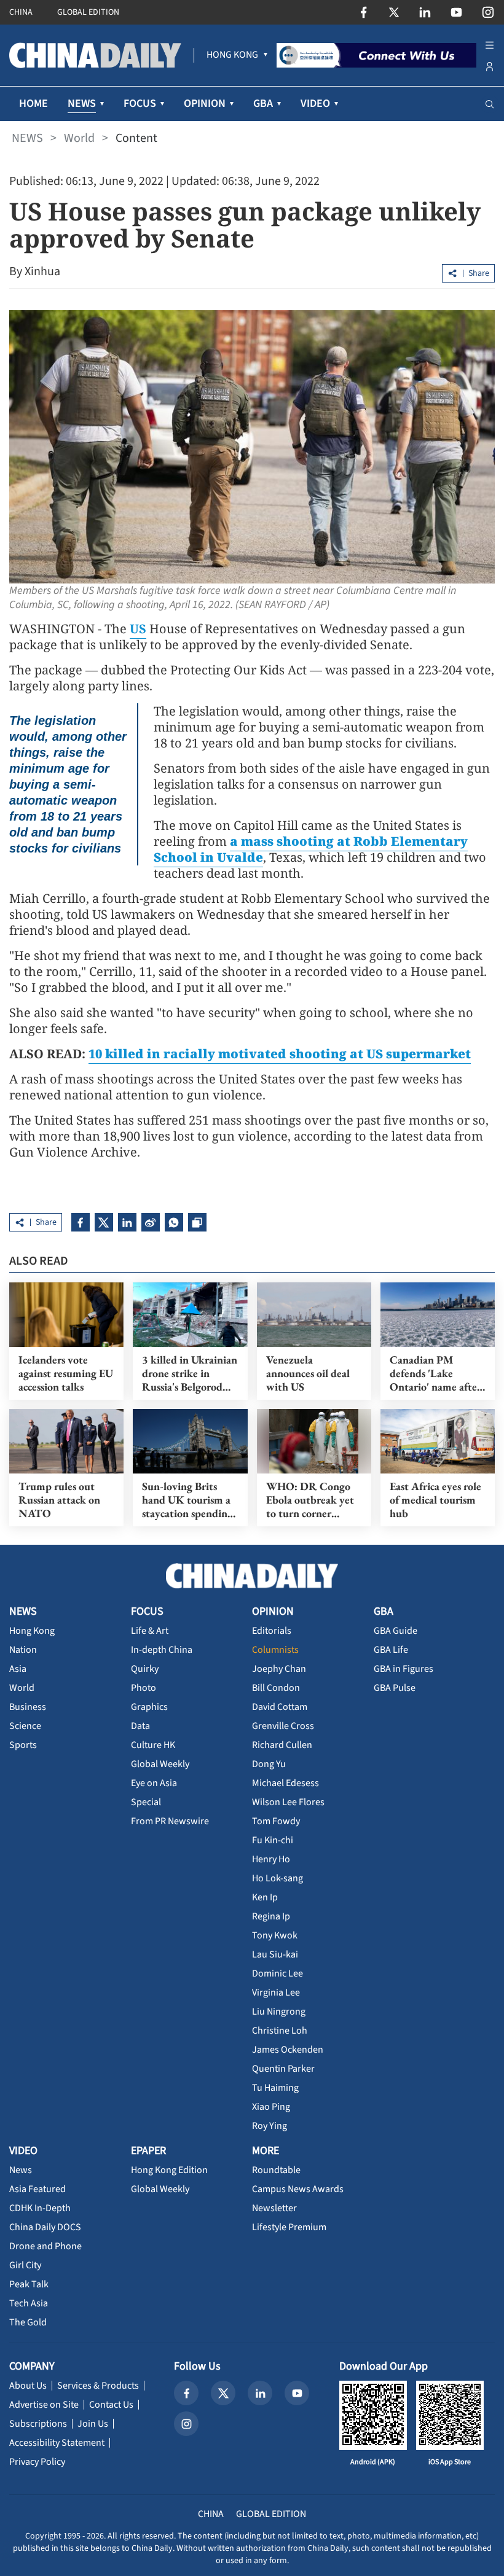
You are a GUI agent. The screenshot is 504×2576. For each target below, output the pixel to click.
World (79, 138)
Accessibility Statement (57, 2443)
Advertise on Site (44, 2405)
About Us (28, 2386)
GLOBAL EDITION (88, 12)
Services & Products (98, 2386)
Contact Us (111, 2405)
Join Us (93, 2424)
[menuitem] (232, 55)
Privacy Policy (37, 2462)
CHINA (21, 12)
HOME (33, 103)
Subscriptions (38, 2424)
